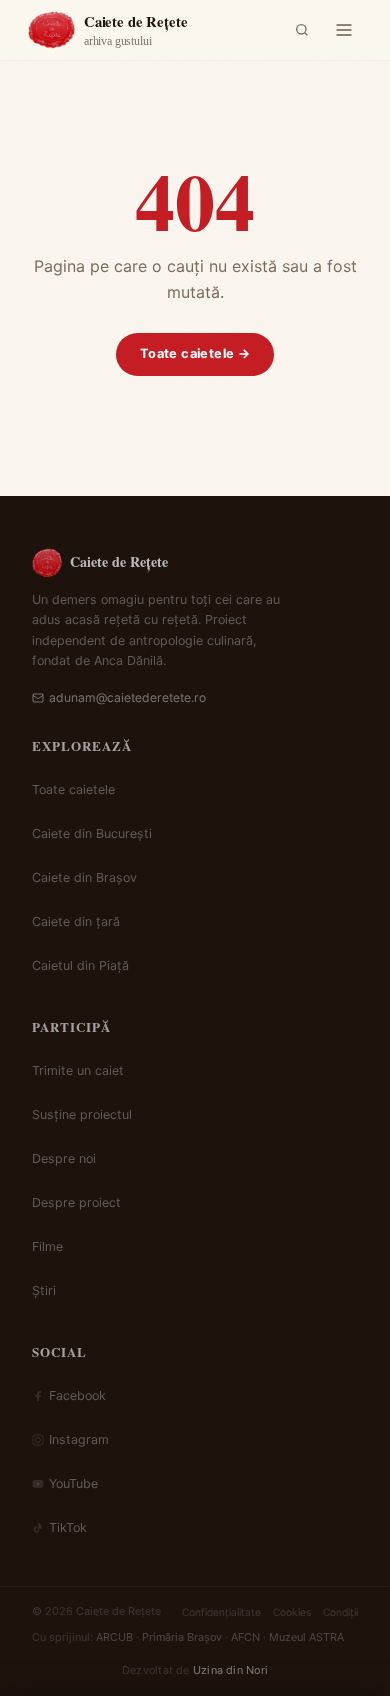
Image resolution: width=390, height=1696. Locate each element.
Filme (47, 1246)
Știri (44, 1290)
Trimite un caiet (78, 1070)
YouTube (73, 1483)
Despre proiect (76, 1202)
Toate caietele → (195, 353)
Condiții (340, 1612)
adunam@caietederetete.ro (127, 697)
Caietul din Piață (80, 965)
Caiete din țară (76, 921)
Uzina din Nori (230, 1670)
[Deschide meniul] (344, 30)
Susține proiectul (82, 1114)
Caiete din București (92, 833)
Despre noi (64, 1158)
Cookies (292, 1612)
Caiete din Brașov (84, 877)
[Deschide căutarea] (302, 30)
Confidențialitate (221, 1612)
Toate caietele (73, 789)
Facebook (77, 1395)
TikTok (68, 1527)
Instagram (79, 1439)
